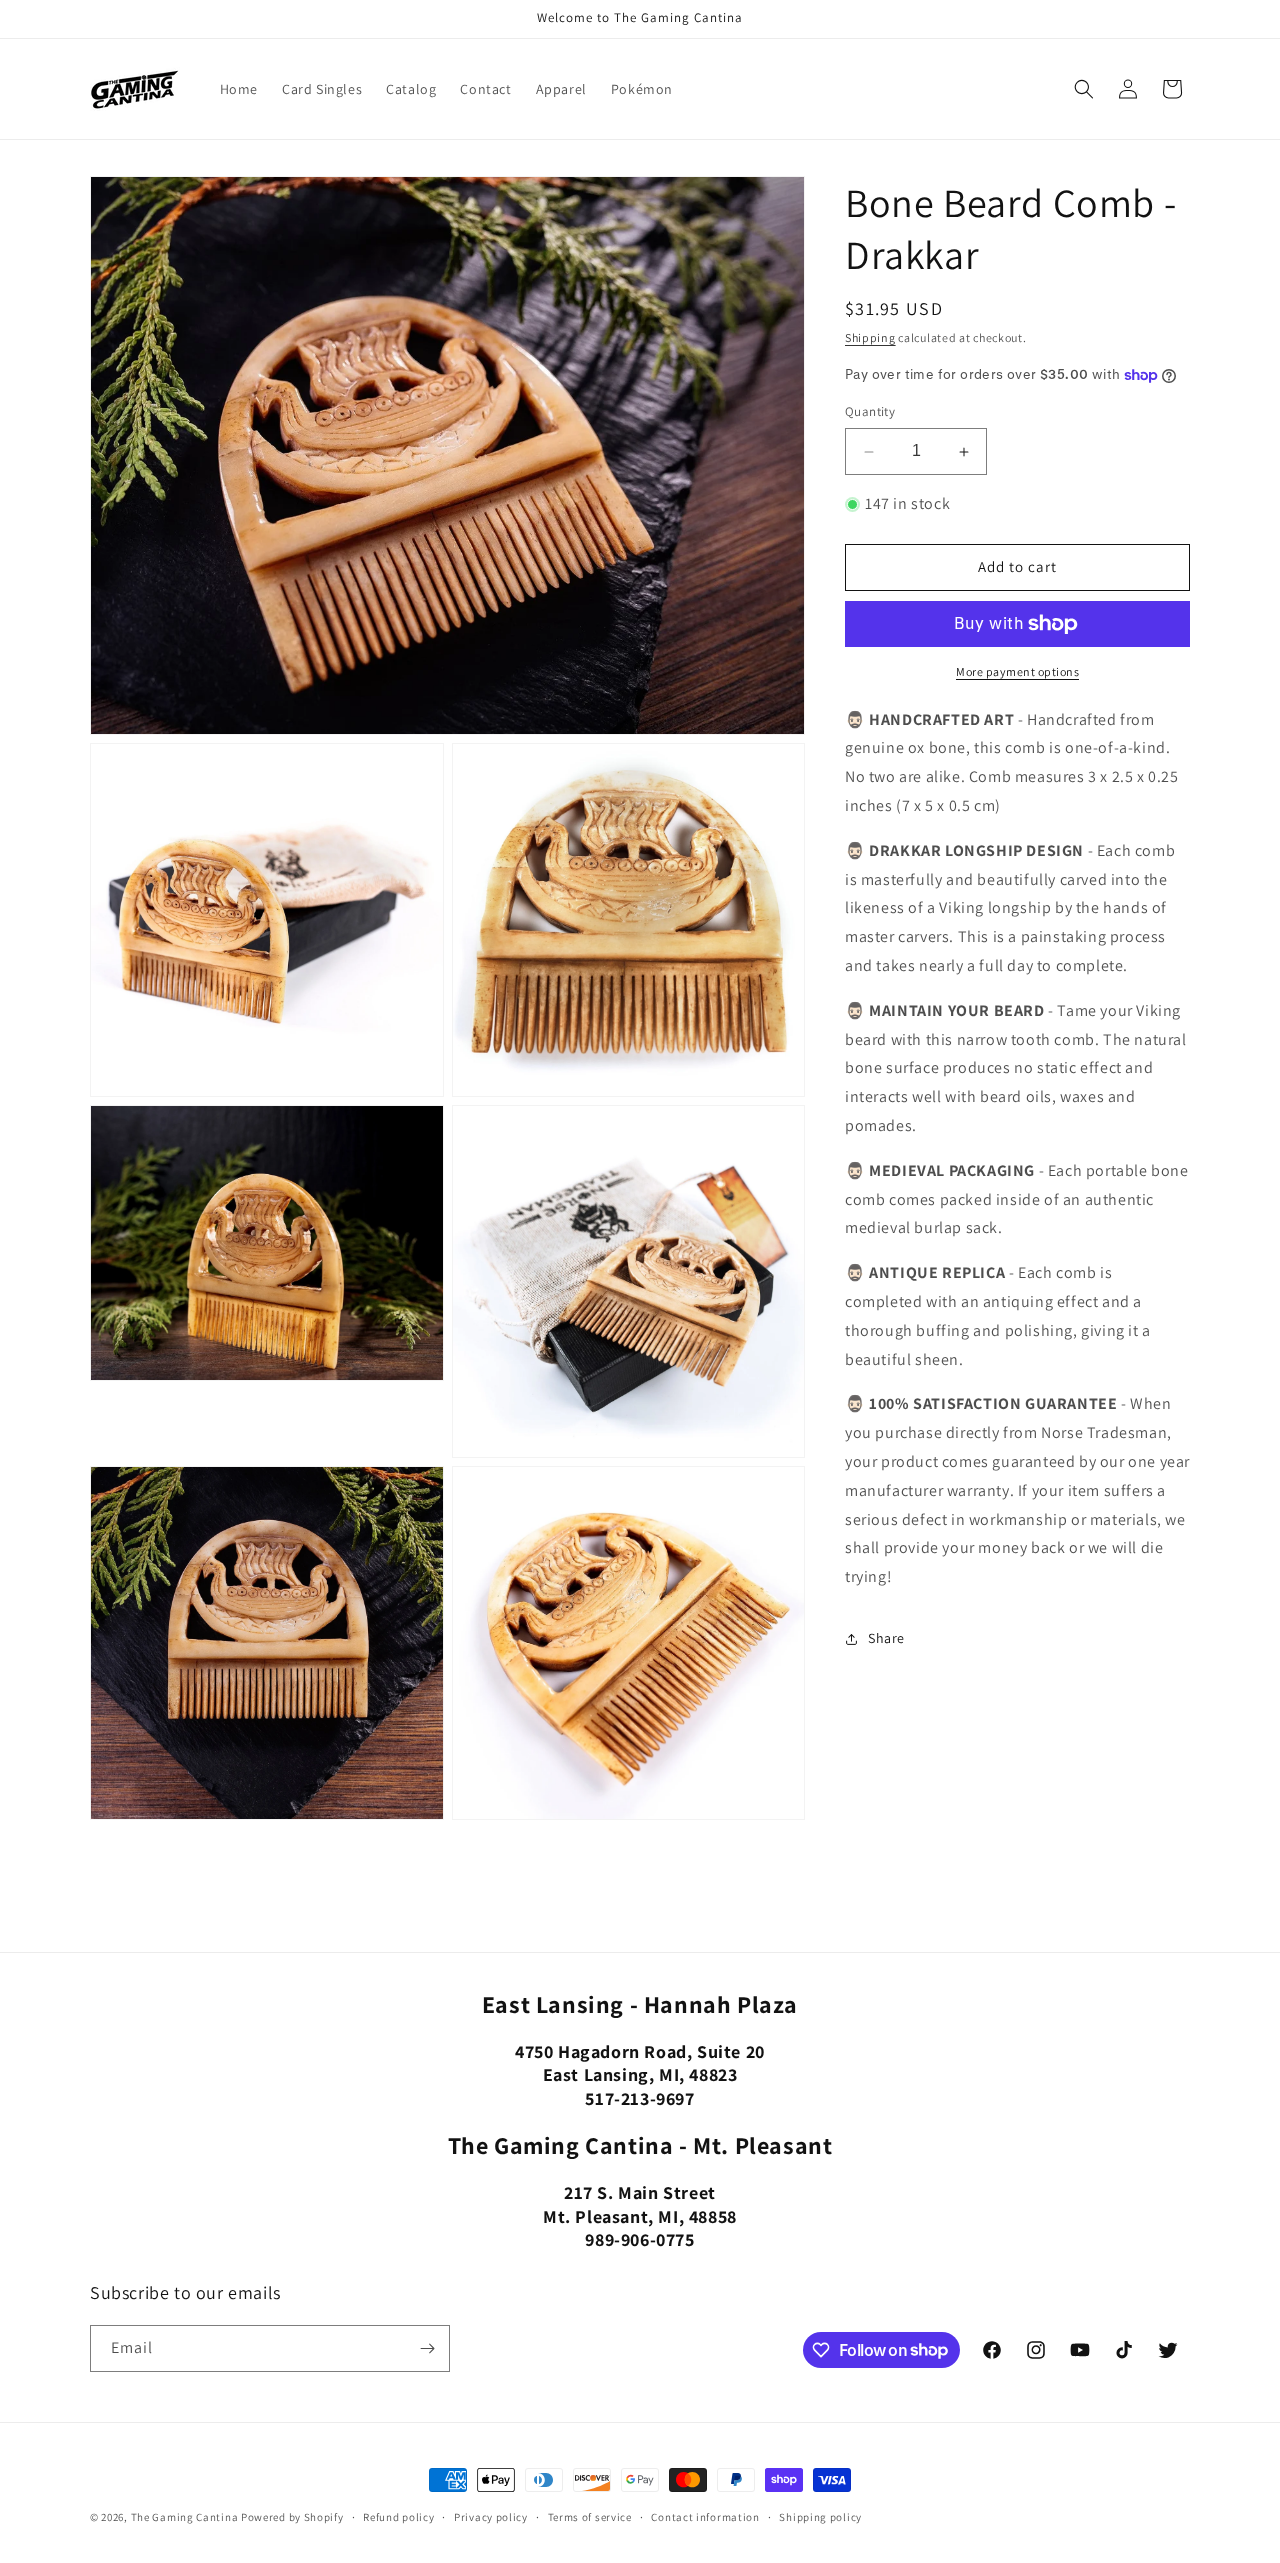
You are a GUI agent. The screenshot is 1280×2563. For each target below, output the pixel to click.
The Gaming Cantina (185, 2517)
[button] (1084, 89)
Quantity (870, 412)
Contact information (705, 2516)
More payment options (1017, 671)
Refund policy (398, 2516)
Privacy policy (491, 2516)
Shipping (870, 337)
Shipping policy (820, 2516)
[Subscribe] (427, 2348)
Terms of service (590, 2516)
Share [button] (886, 1639)
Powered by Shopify (292, 2517)
